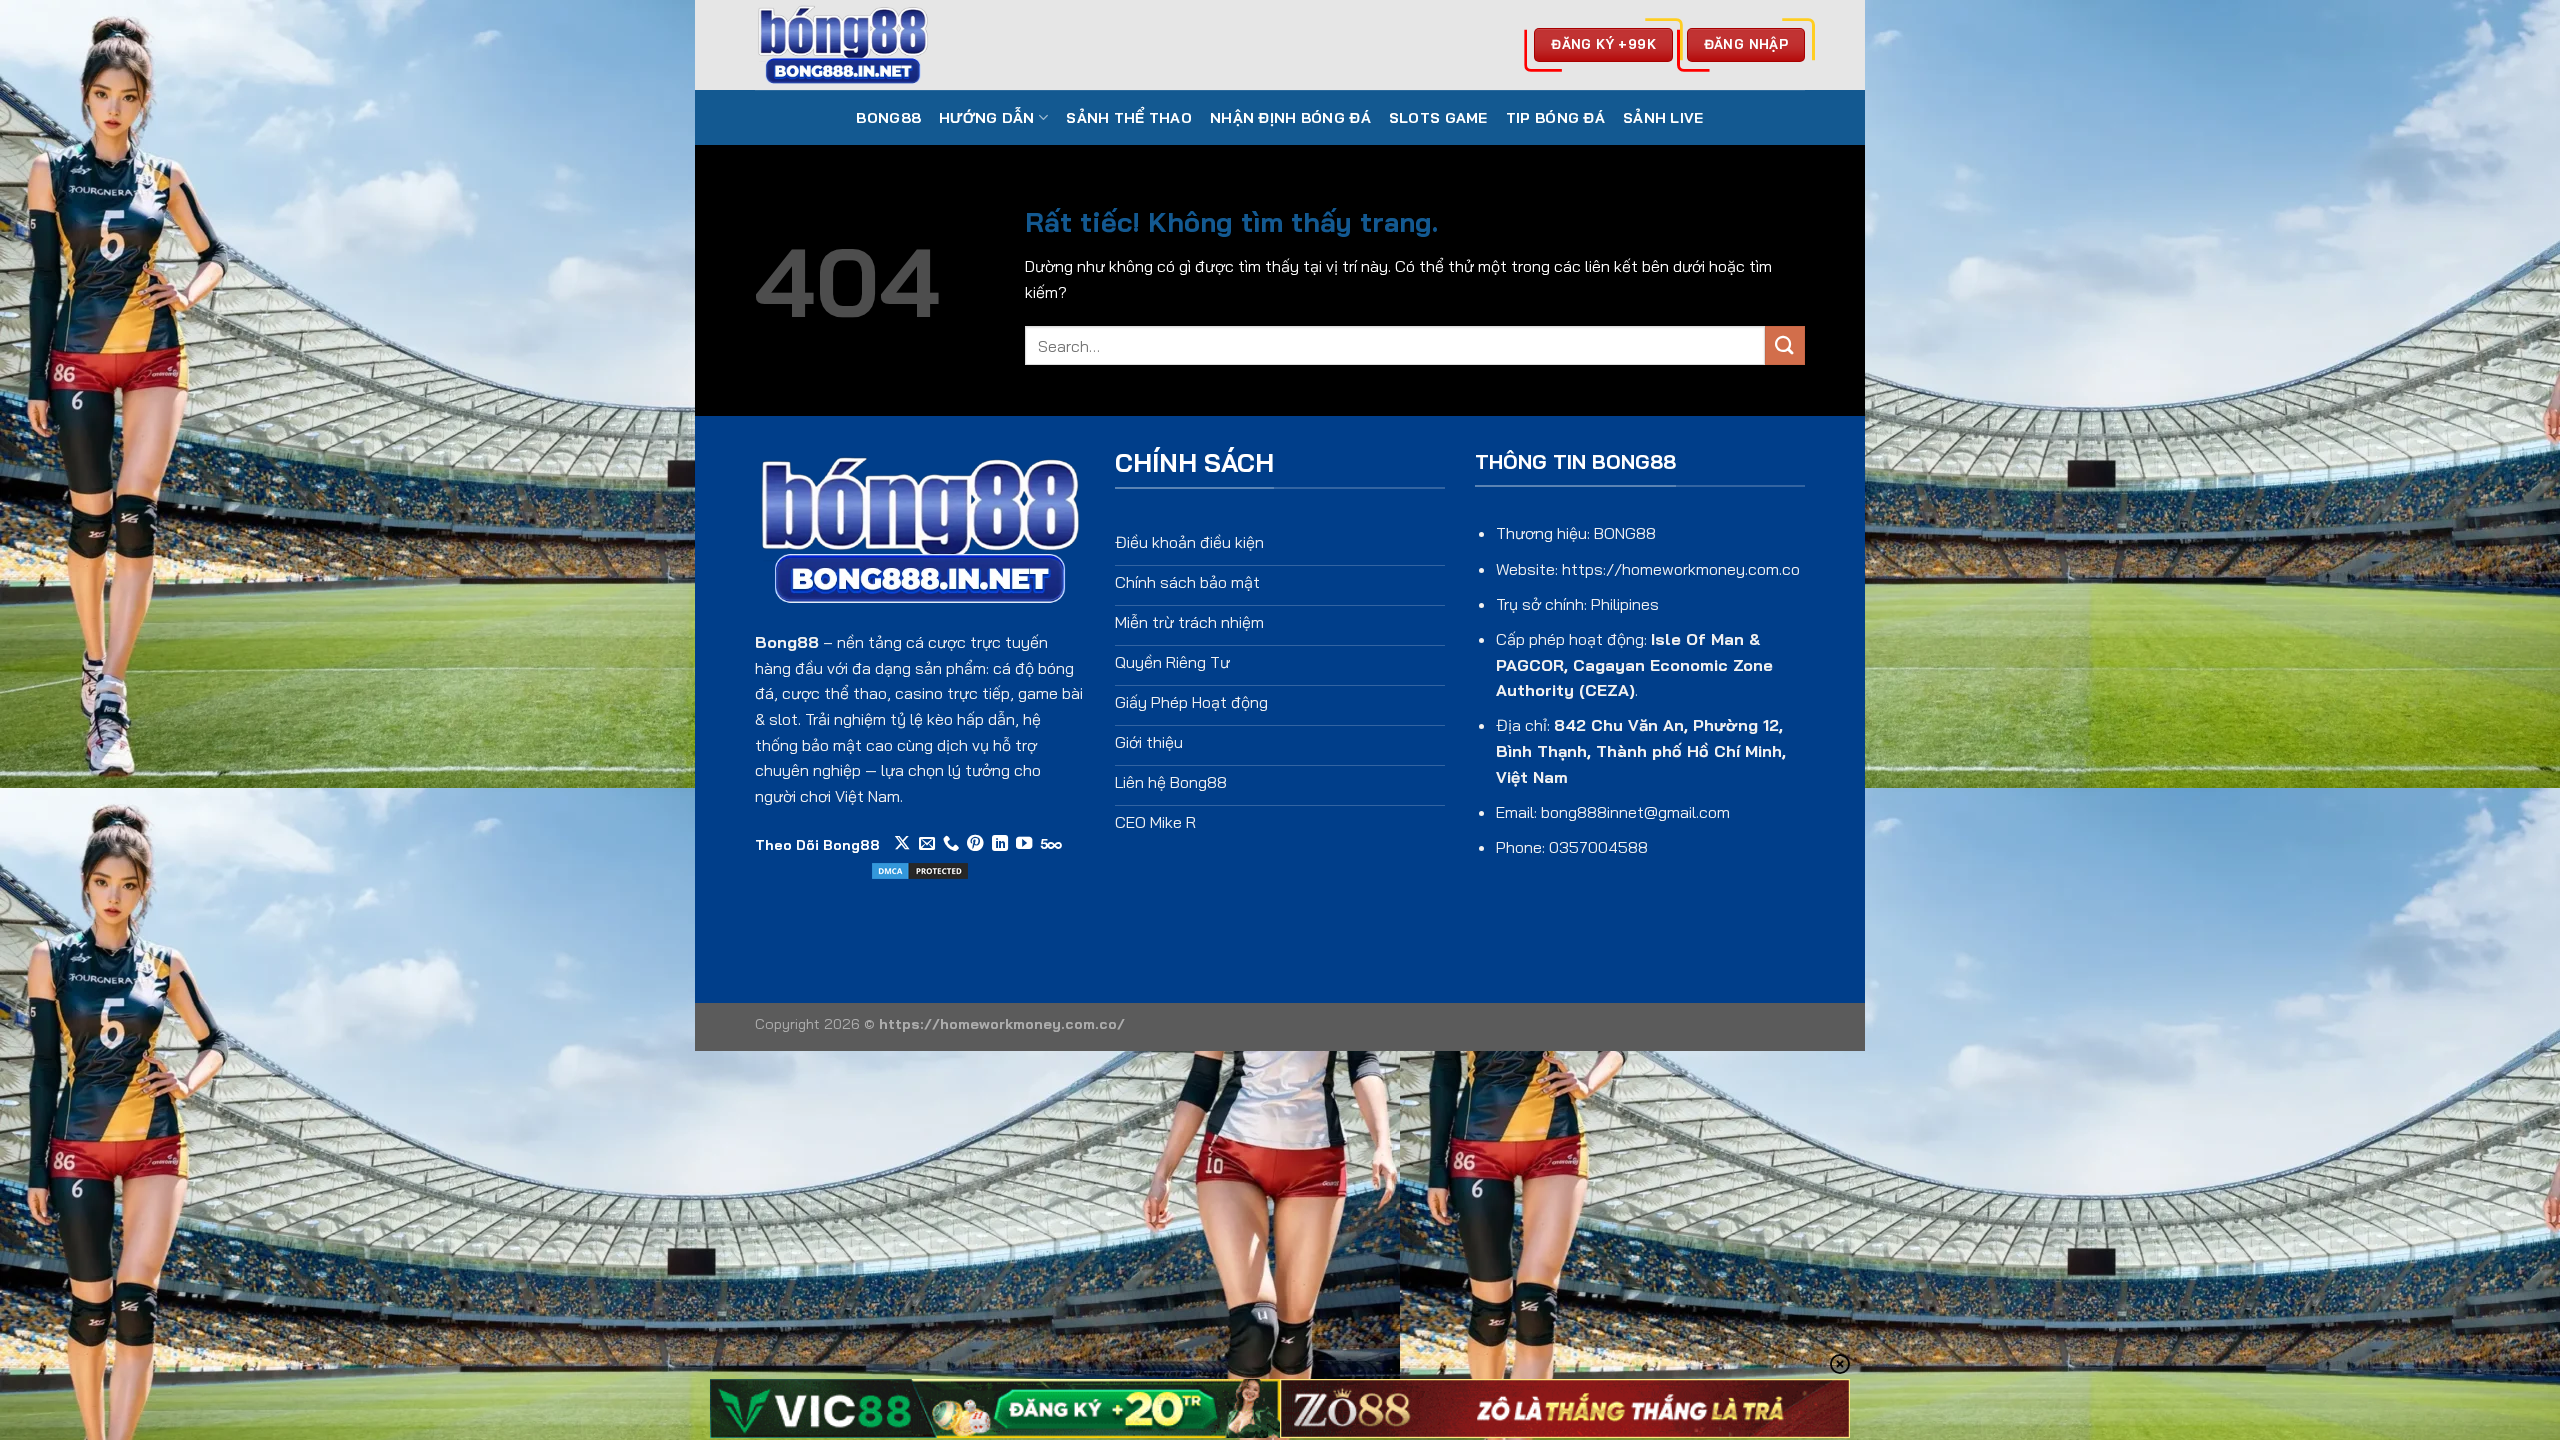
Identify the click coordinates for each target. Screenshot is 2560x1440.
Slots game (1438, 118)
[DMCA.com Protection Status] (920, 869)
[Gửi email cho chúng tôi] (927, 844)
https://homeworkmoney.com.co (1681, 569)
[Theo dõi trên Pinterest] (975, 844)
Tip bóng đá (1555, 118)
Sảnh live (1663, 118)
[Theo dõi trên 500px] (1051, 844)
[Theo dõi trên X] (902, 844)
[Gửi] (1785, 345)
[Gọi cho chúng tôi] (951, 844)
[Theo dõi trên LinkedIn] (1000, 844)
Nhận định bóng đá (1290, 118)
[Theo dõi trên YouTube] (1024, 844)
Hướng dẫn (987, 118)
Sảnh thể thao (1129, 118)
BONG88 (888, 118)
